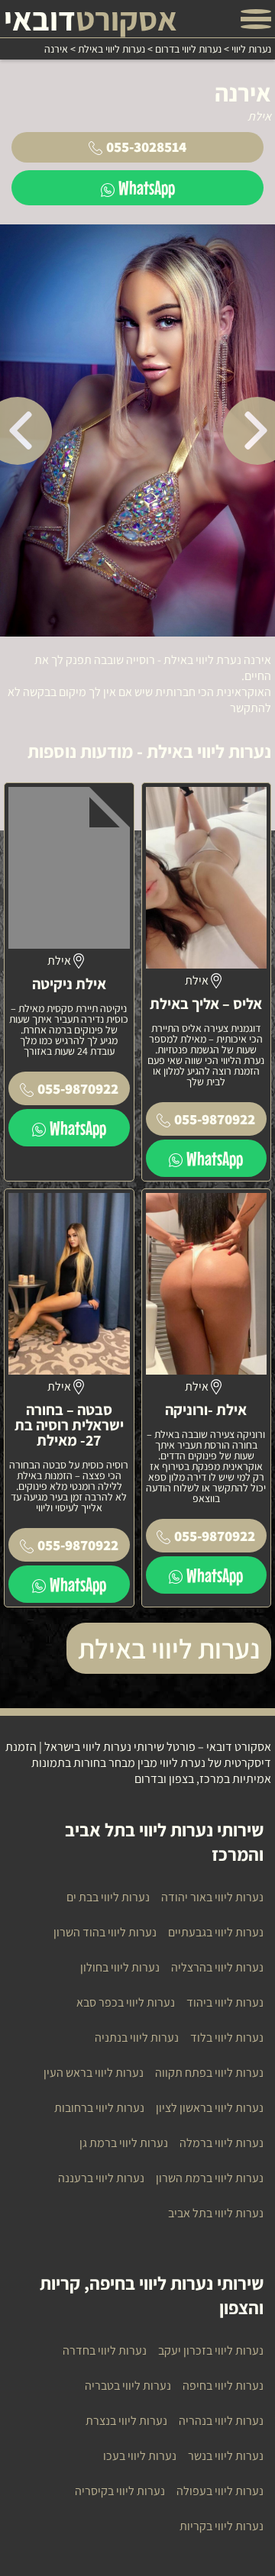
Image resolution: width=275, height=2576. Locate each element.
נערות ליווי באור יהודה (212, 1897)
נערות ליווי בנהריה (221, 2421)
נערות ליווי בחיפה (223, 2386)
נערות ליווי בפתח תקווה (209, 2073)
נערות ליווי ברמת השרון (210, 2178)
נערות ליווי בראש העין (94, 2073)
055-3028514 (146, 147)
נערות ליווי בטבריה (128, 2386)
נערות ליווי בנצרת (126, 2421)
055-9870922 (215, 1119)
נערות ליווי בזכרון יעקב (211, 2350)
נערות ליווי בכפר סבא (126, 2002)
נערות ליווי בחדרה (105, 2350)
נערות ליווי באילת (169, 1648)
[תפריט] (256, 19)
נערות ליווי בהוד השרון (105, 1932)
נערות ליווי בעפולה (220, 2491)
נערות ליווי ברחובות (99, 2108)
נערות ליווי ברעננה (101, 2178)
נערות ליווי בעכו (140, 2456)
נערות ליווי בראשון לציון (210, 2108)
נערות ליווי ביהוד (225, 2002)
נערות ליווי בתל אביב (216, 2213)
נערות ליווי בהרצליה (217, 1967)
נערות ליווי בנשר (226, 2456)
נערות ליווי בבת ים (108, 1897)
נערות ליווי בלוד (227, 2038)
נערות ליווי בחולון (120, 1967)
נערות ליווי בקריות (222, 2526)
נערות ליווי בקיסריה (120, 2491)
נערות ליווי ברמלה (222, 2143)
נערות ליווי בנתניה (137, 2038)
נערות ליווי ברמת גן (124, 2143)
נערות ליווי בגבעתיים (216, 1932)
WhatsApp (147, 187)
